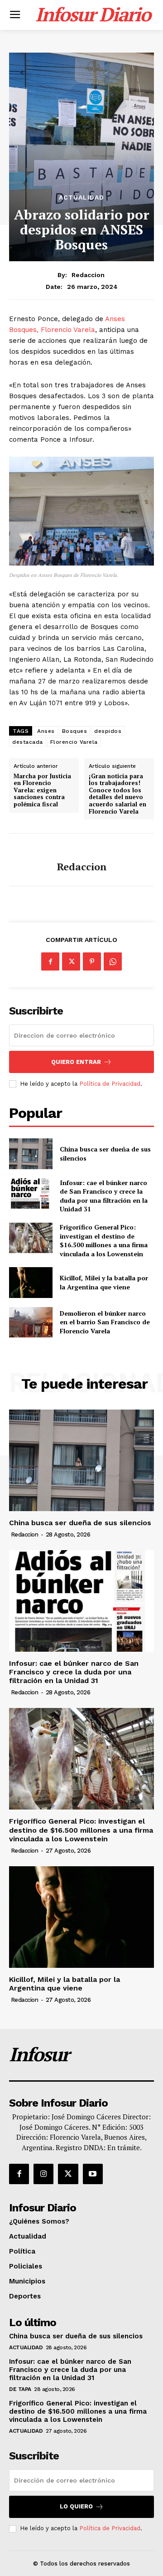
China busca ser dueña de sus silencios (80, 1523)
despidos (108, 731)
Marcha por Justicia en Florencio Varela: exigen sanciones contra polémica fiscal (42, 790)
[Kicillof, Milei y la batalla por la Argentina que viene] (31, 1282)
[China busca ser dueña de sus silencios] (31, 1154)
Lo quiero (76, 2506)
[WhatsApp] (113, 961)
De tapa (20, 2389)
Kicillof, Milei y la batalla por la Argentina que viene (104, 1282)
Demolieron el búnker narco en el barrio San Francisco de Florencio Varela (105, 1322)
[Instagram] (43, 2174)
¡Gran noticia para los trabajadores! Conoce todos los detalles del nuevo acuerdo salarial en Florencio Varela (117, 794)
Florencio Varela (74, 742)
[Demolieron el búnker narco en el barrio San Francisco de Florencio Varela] (31, 1322)
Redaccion (88, 275)
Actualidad (81, 197)
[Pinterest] (92, 961)
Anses (46, 731)
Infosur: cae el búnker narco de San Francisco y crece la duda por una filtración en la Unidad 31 (104, 1196)
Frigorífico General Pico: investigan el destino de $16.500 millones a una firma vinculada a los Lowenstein (104, 1240)
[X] (71, 961)
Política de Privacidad (110, 1084)
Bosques (75, 731)
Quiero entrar (76, 1062)
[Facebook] (50, 961)
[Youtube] (93, 2174)
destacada (28, 742)
